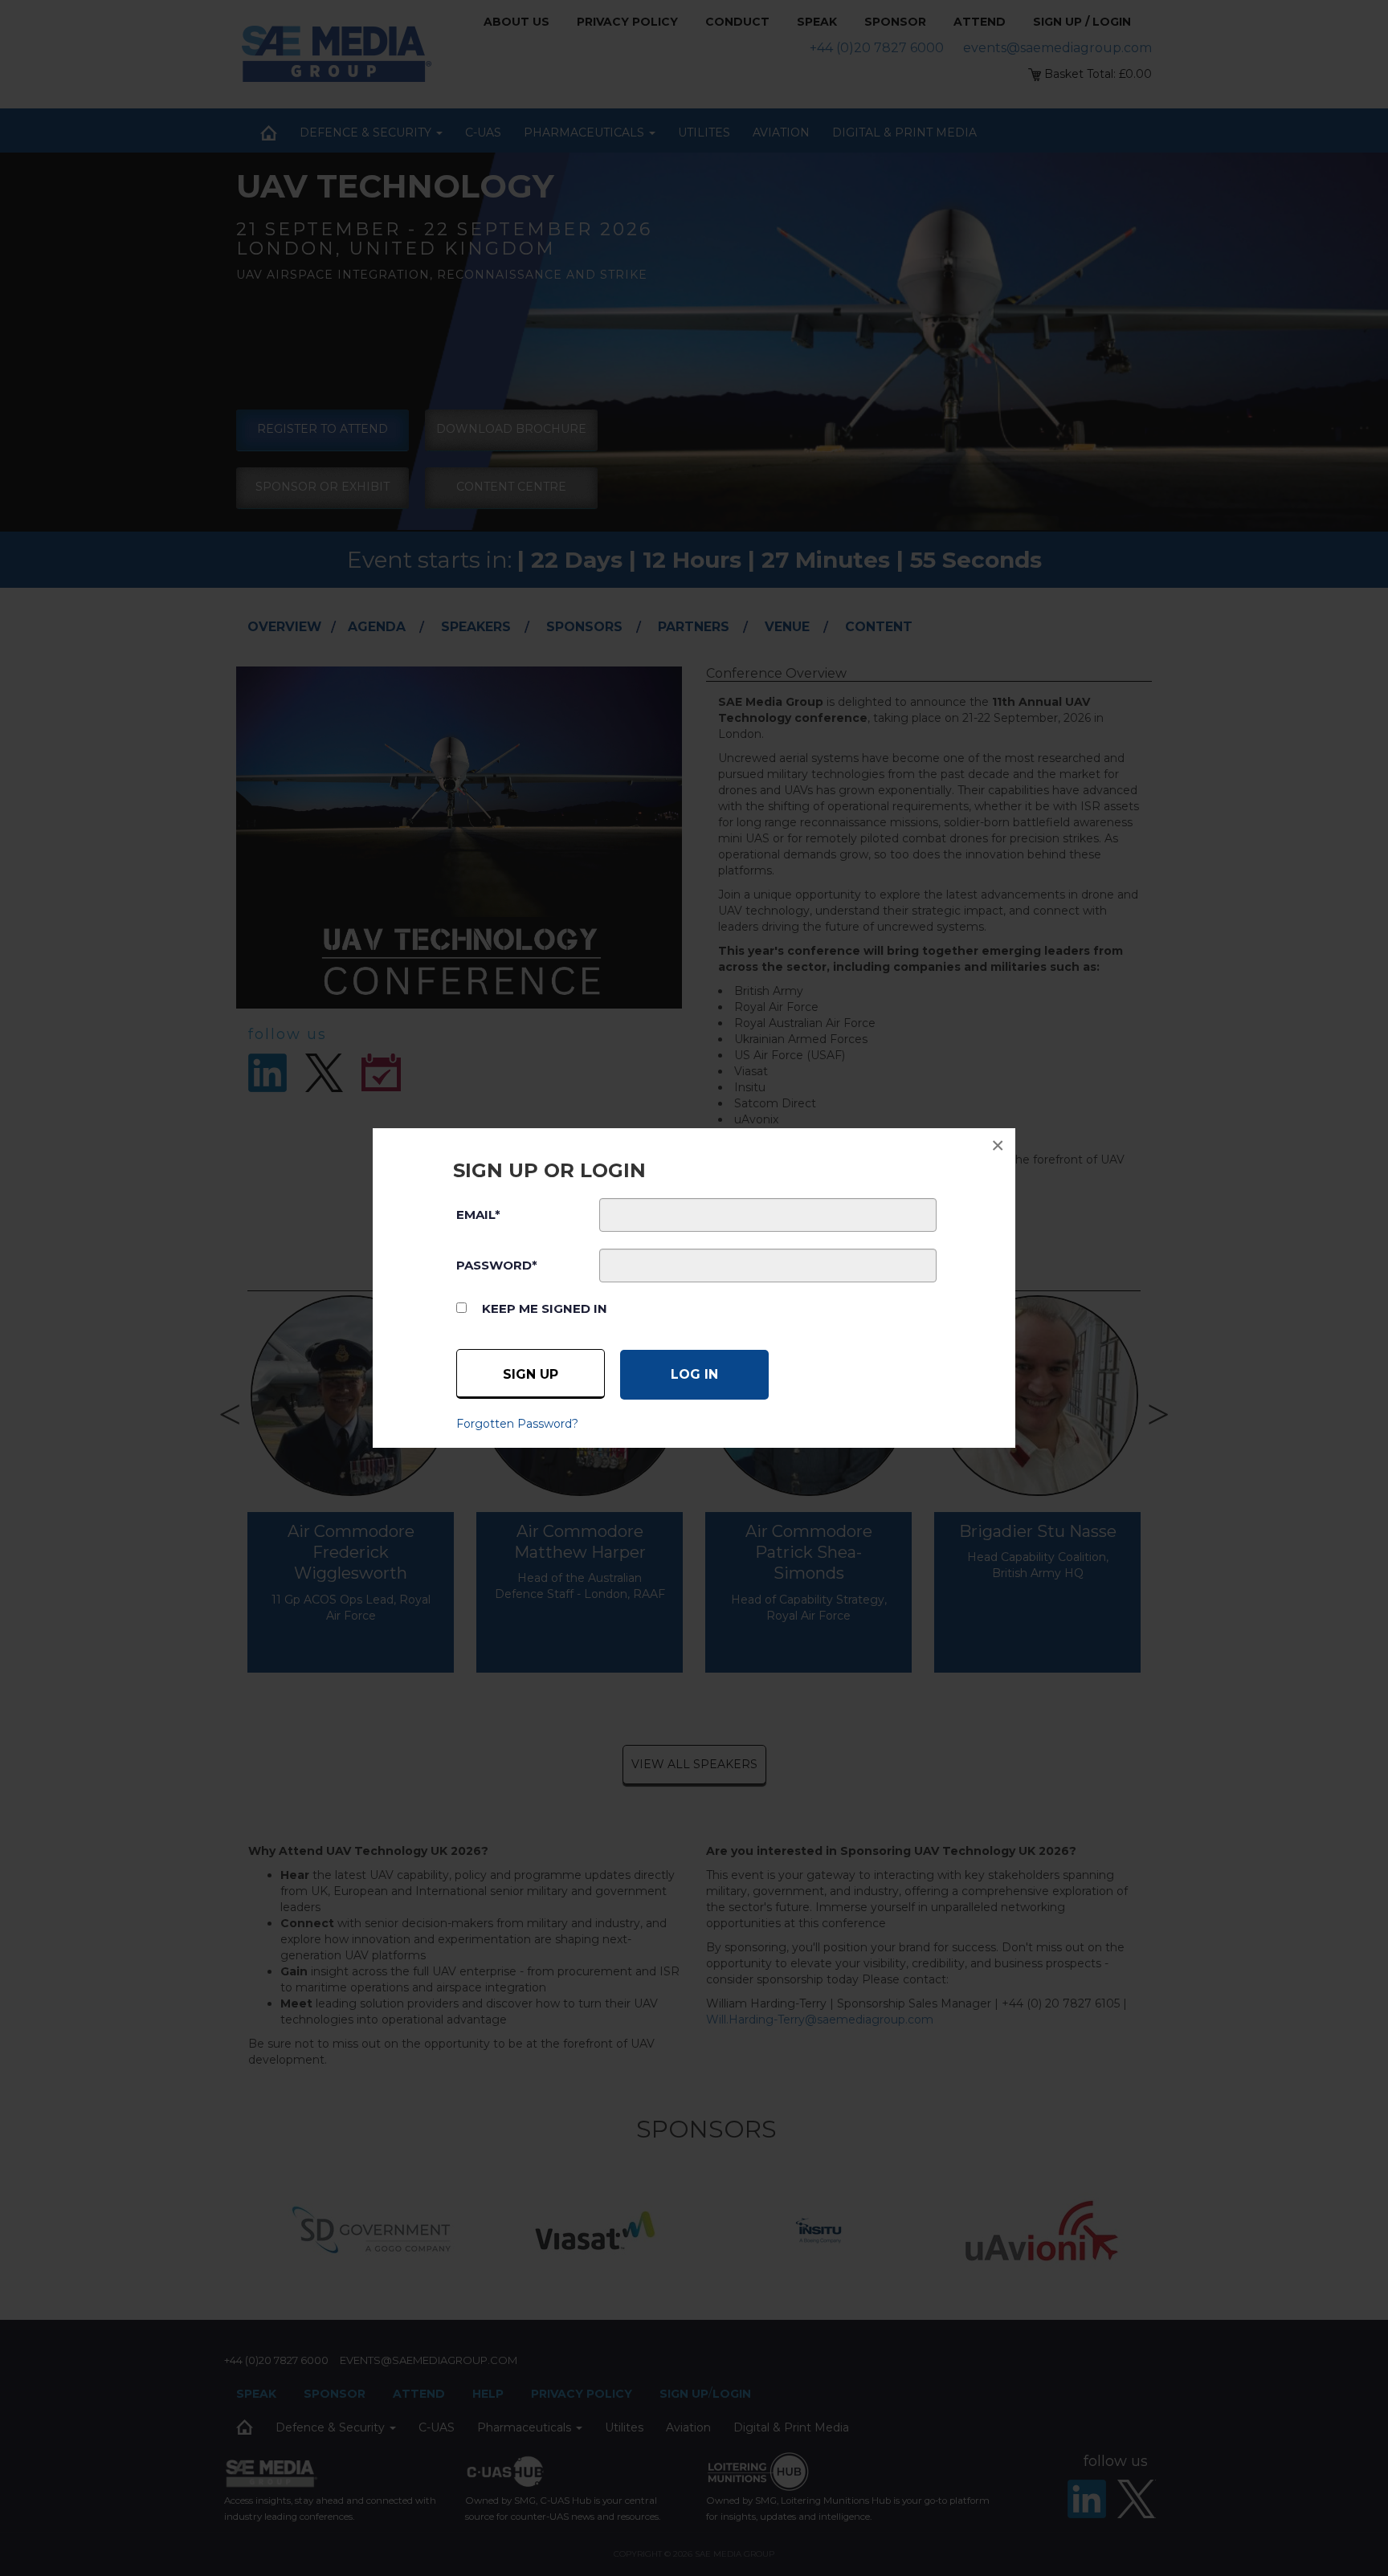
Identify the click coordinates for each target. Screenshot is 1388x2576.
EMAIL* (478, 1215)
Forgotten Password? (517, 1424)
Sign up (531, 1374)
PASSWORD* (497, 1265)
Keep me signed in (545, 1308)
